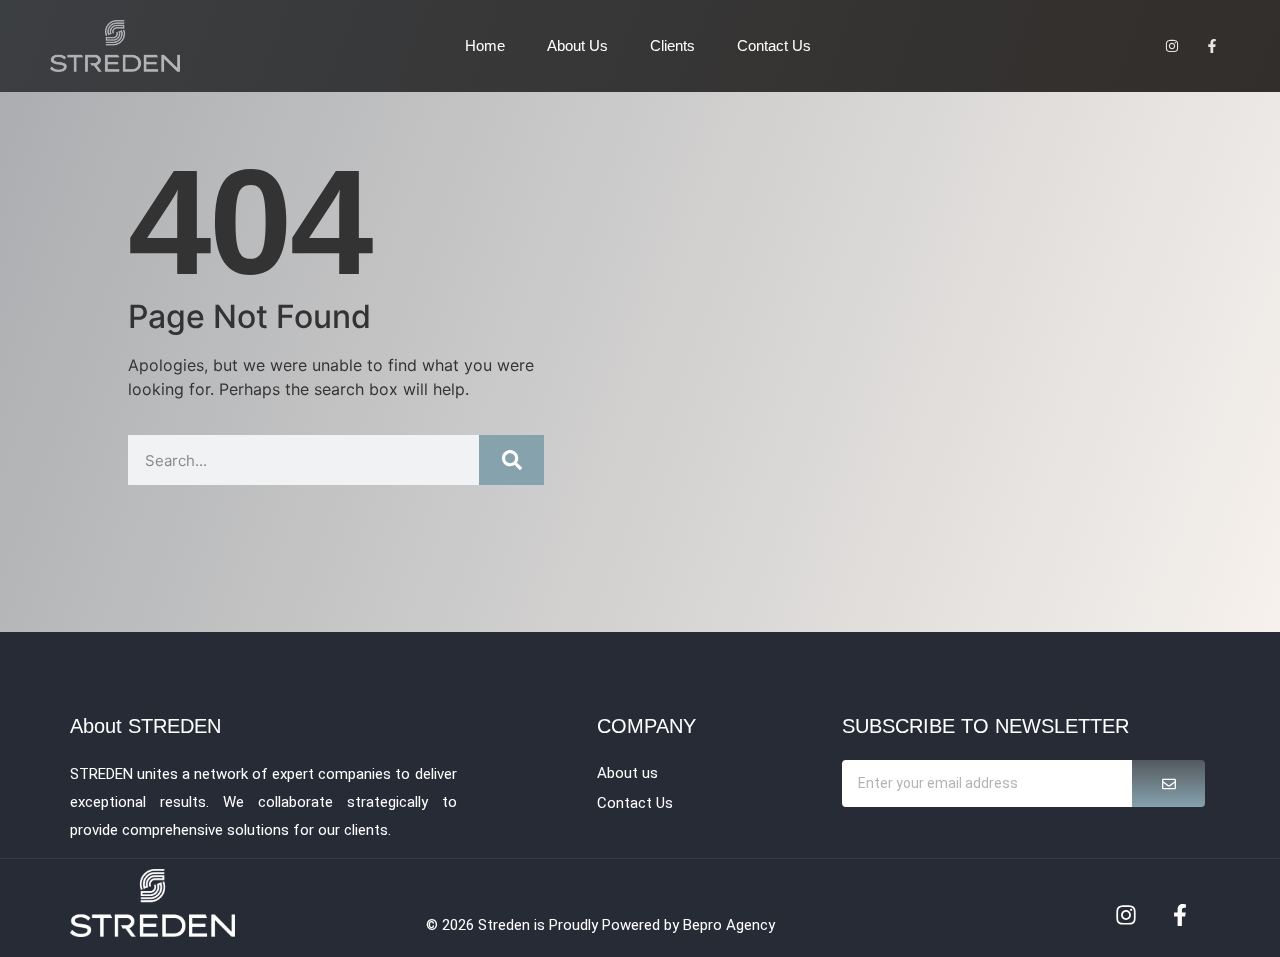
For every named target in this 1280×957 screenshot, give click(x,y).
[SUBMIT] (1168, 783)
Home (485, 45)
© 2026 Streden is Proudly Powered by (554, 925)
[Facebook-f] (1180, 915)
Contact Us (774, 45)
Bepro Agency (729, 925)
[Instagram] (1126, 915)
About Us (577, 45)
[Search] (511, 460)
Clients (672, 45)
